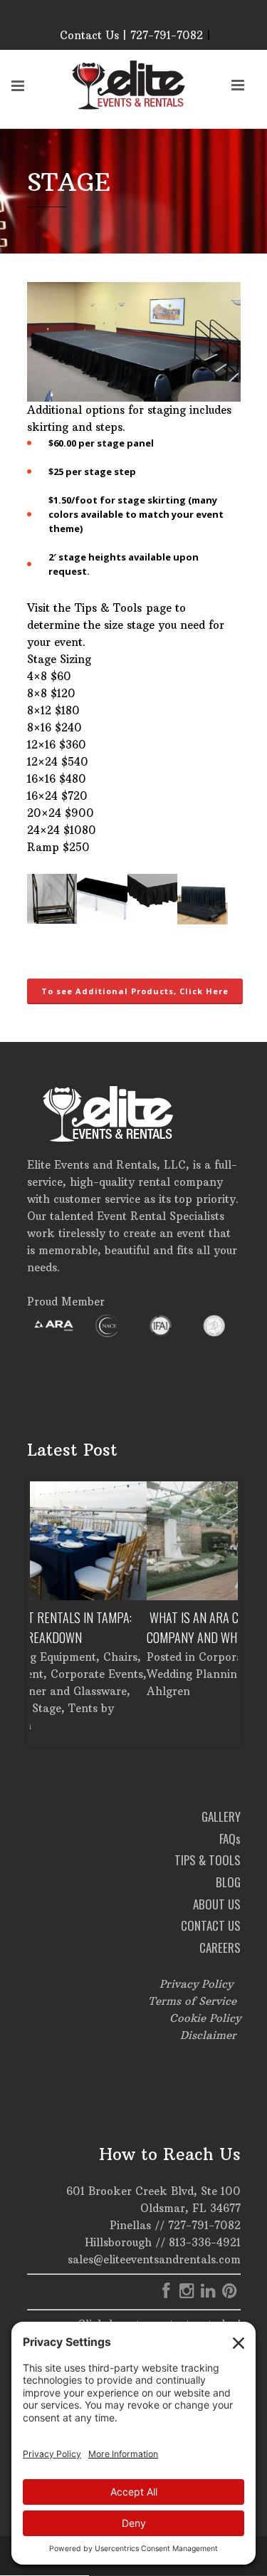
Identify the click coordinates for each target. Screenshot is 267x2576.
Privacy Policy (196, 1984)
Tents (196, 1657)
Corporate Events (128, 1657)
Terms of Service (192, 2001)
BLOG (228, 1882)
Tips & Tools (108, 608)
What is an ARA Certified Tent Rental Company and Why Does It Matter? (131, 1627)
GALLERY (221, 1816)
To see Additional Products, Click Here (135, 991)
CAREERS (220, 1947)
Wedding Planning (78, 1674)
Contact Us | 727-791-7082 (131, 35)
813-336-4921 (205, 2242)
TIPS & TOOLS (208, 1860)
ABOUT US (217, 1904)
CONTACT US (211, 1925)
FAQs (230, 1839)
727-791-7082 (204, 2225)
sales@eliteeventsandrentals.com (154, 2259)
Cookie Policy (205, 2018)
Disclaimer (208, 2035)
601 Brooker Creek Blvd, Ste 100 (153, 2191)
